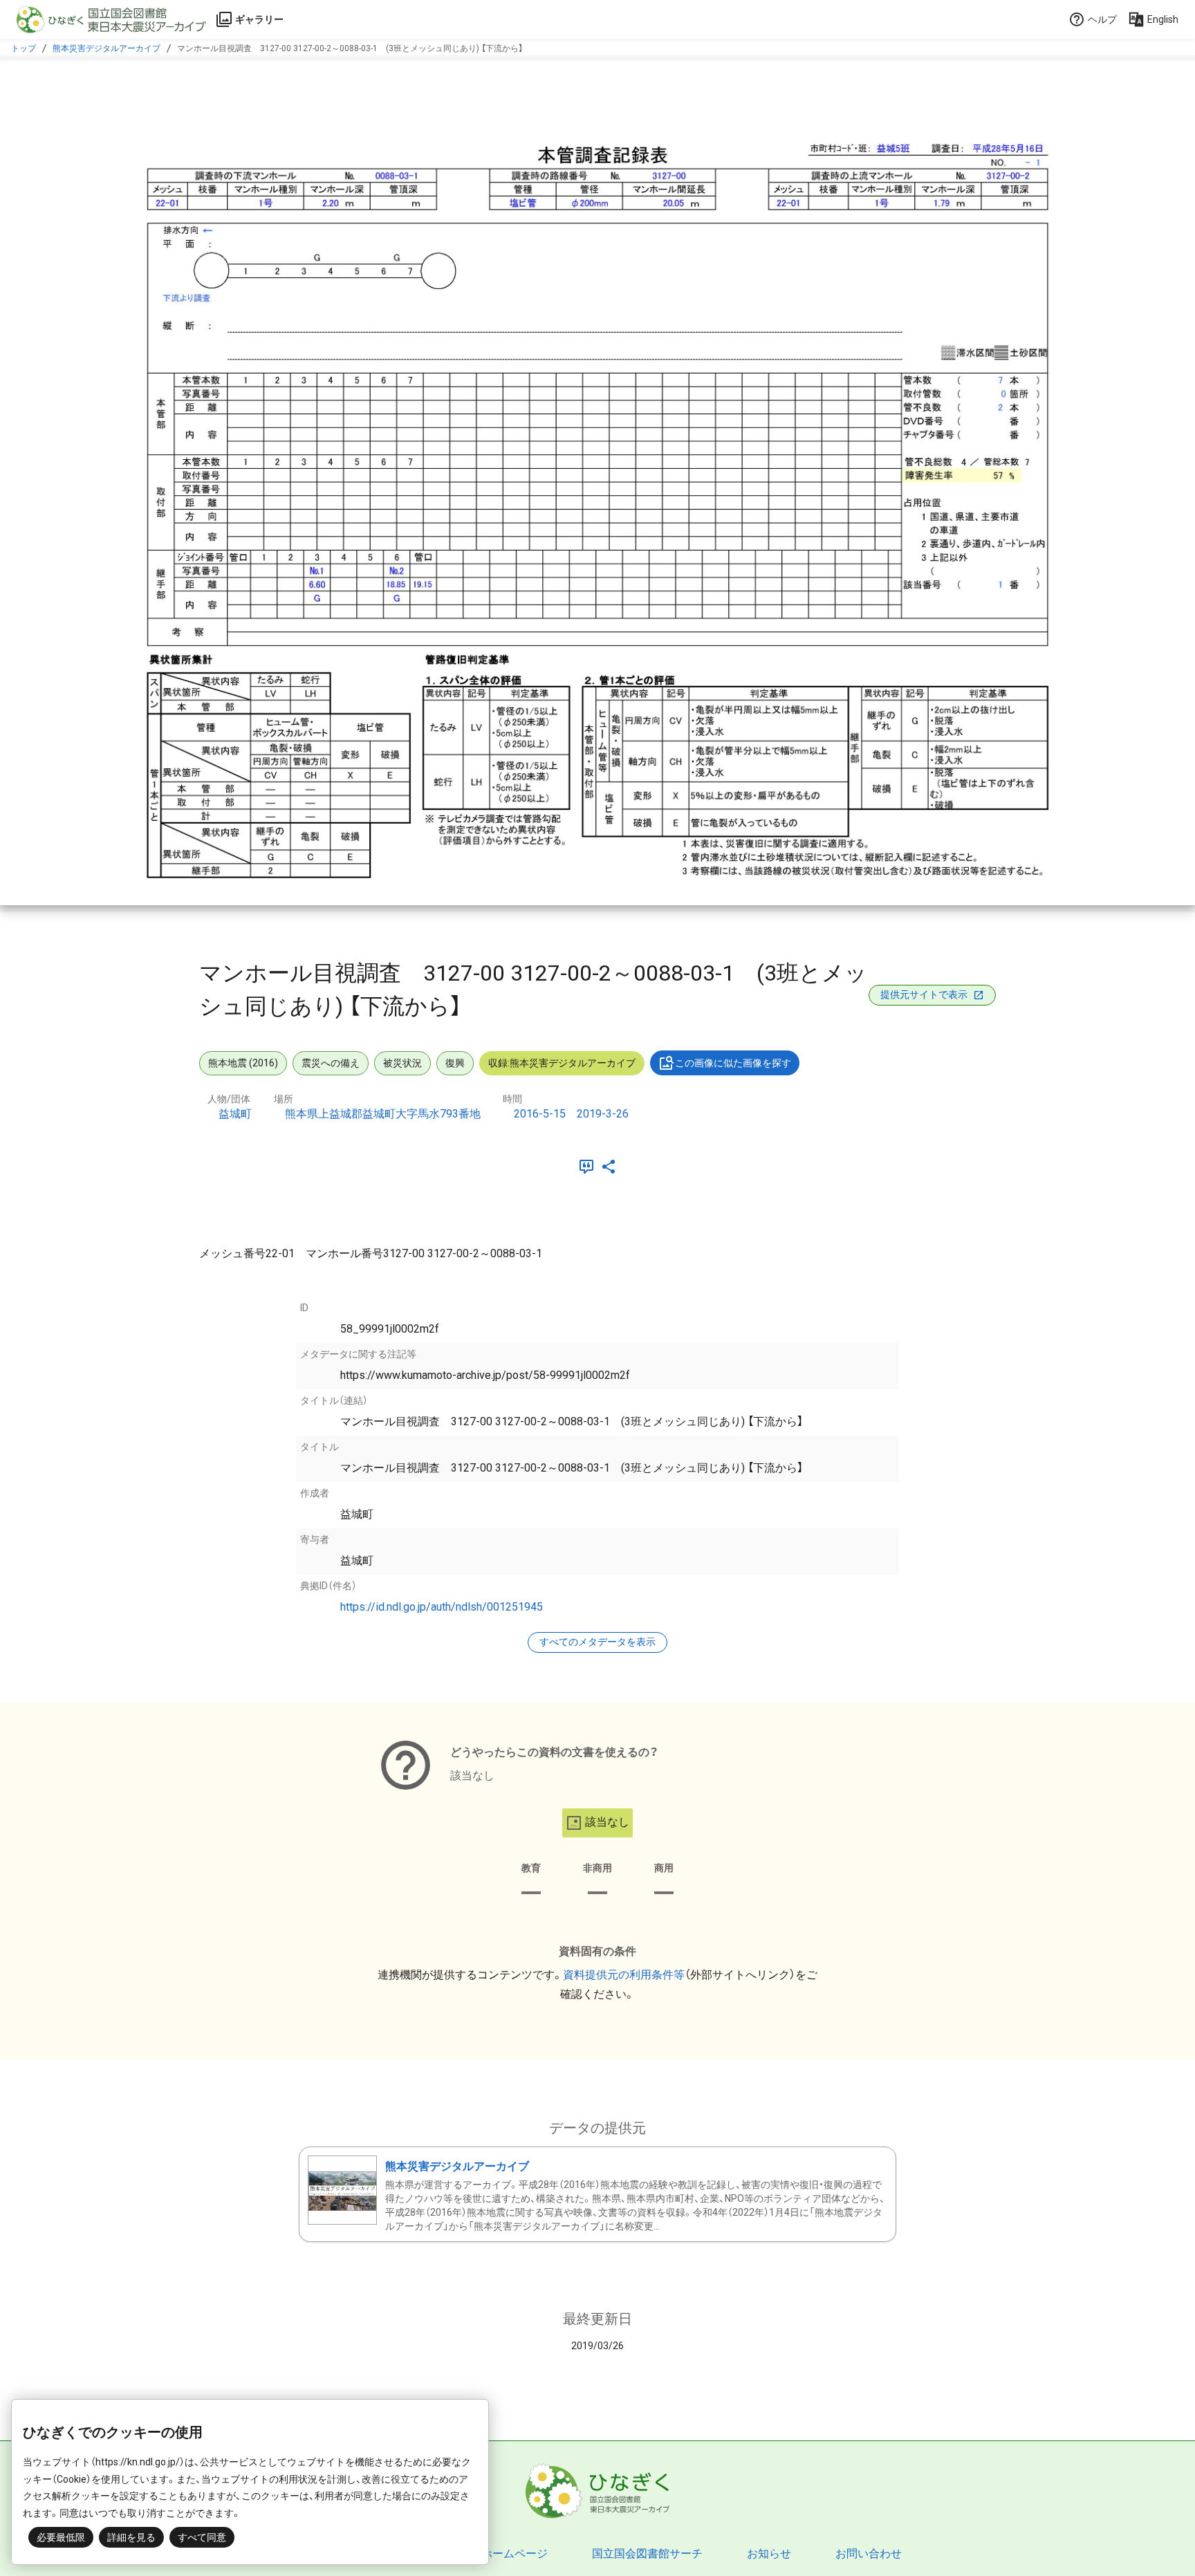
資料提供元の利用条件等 (624, 1975)
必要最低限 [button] (61, 2537)
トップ (24, 48)
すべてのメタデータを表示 (597, 1642)
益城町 (235, 1114)
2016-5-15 (540, 1114)
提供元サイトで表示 (924, 994)
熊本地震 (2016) (243, 1063)
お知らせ (769, 2554)
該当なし (607, 1822)
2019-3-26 (603, 1114)
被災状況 (402, 1063)
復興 (455, 1063)
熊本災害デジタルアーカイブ (106, 48)
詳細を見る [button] (131, 2537)
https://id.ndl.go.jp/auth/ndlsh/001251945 (442, 1607)
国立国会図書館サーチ (647, 2554)
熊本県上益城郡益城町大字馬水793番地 (383, 1114)
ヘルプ (1102, 19)
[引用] (589, 1167)
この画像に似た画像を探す (733, 1063)
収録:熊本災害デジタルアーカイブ (562, 1063)
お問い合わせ (869, 2554)
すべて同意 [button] (202, 2537)
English (1163, 19)
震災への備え (331, 1063)
